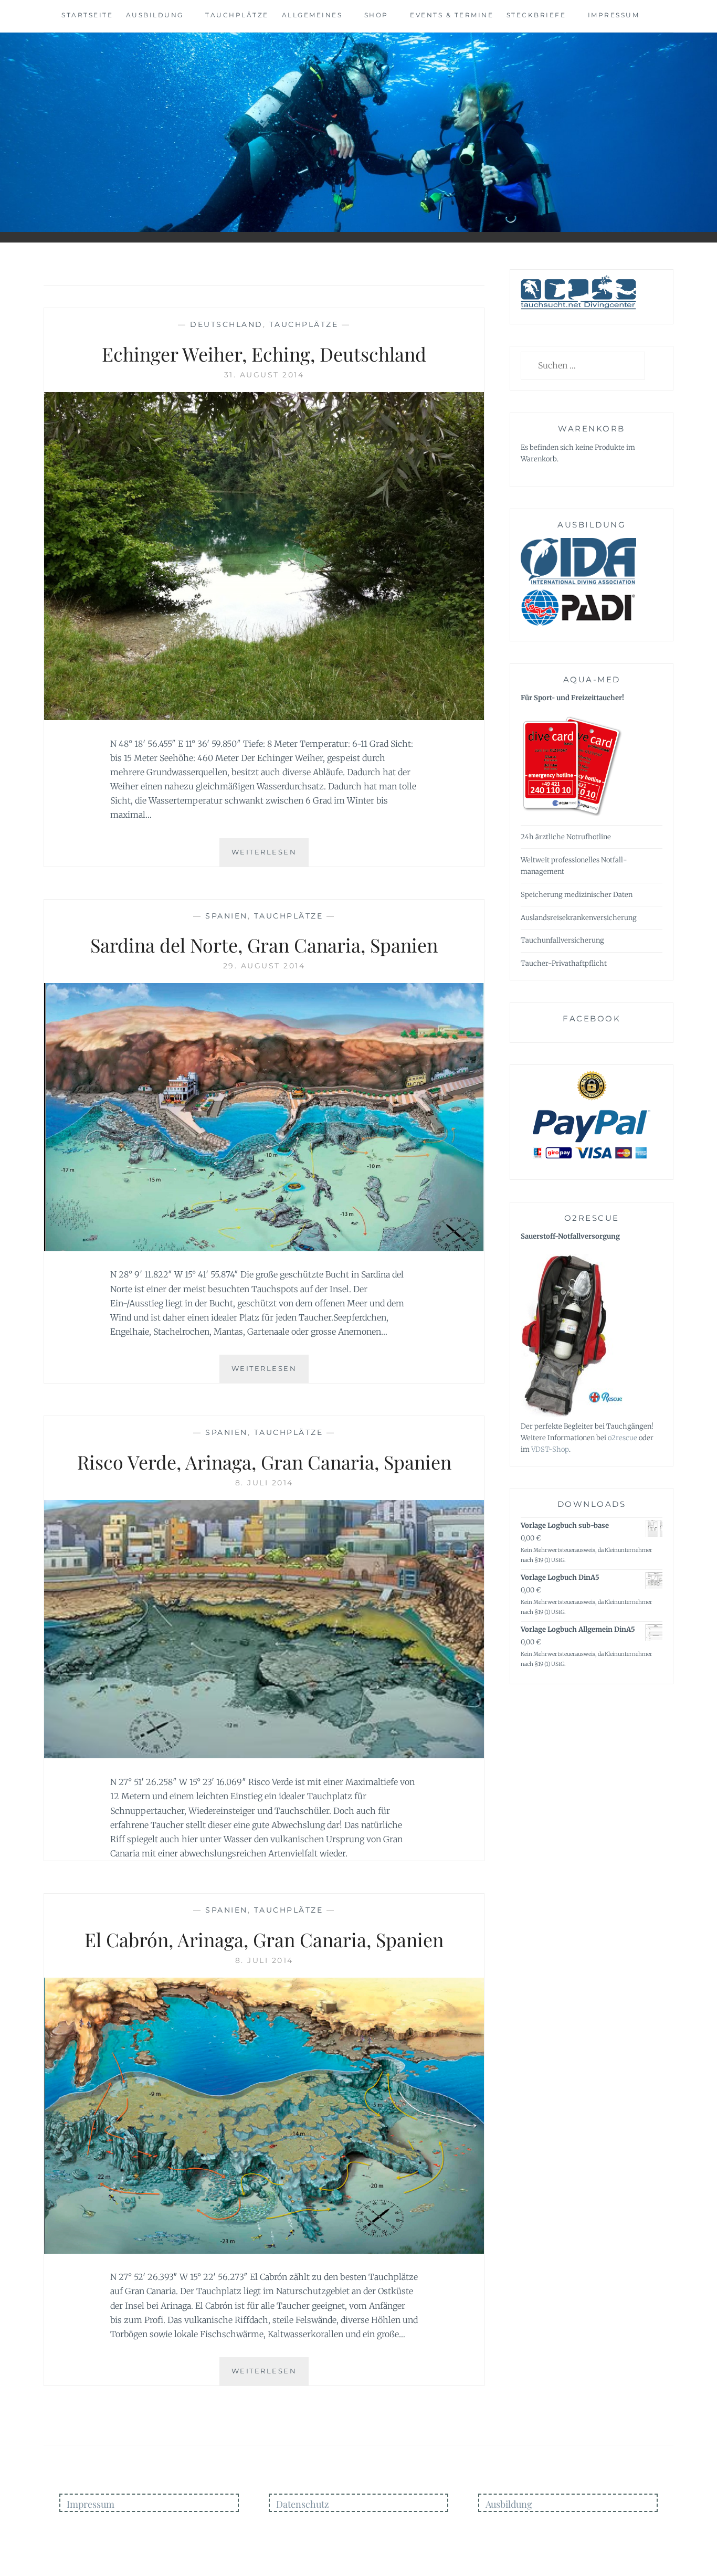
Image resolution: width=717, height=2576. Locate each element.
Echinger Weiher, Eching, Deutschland (264, 354)
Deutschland (226, 324)
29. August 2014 (264, 966)
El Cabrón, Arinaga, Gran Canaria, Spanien (264, 1939)
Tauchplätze (237, 15)
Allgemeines (312, 15)
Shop (376, 15)
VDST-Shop (550, 1449)
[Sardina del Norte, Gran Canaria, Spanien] (264, 1248)
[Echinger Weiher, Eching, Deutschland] (264, 717)
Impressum (614, 15)
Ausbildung (155, 15)
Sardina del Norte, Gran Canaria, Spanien (264, 945)
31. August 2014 (264, 375)
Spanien (226, 916)
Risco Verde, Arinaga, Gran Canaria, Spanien (264, 1462)
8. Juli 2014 (264, 1483)
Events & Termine (452, 15)
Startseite (87, 15)
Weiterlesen (270, 857)
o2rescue (623, 1438)
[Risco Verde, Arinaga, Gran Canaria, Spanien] (264, 1755)
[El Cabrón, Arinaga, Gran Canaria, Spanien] (264, 2251)
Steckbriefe (536, 15)
